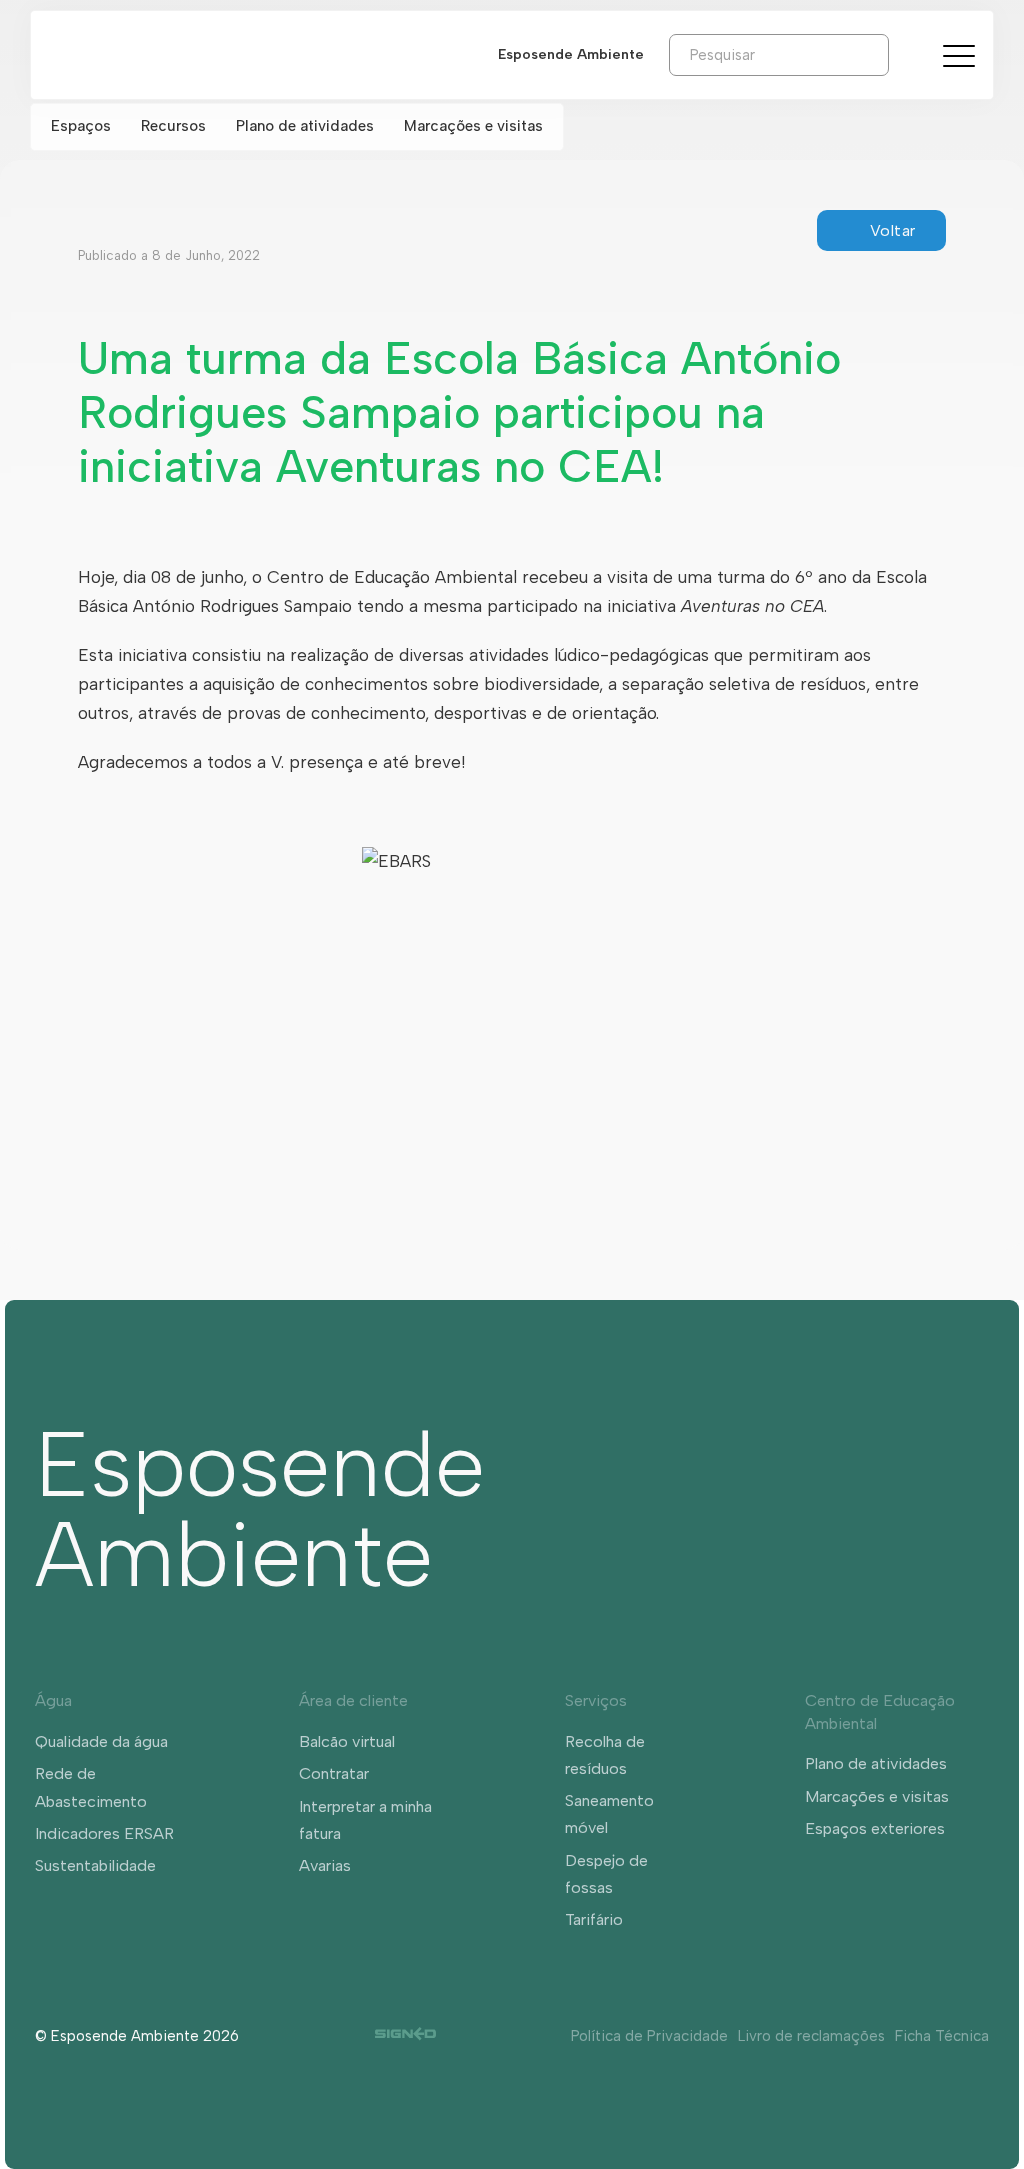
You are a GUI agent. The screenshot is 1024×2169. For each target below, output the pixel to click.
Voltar (893, 230)
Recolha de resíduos (605, 1755)
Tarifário (594, 1919)
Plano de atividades (305, 126)
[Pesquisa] (904, 54)
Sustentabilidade (95, 1865)
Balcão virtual (347, 1741)
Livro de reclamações (811, 2036)
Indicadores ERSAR (104, 1833)
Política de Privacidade (649, 2036)
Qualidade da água (101, 1741)
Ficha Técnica (942, 2036)
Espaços (81, 126)
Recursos (173, 126)
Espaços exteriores (875, 1828)
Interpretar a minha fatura (365, 1820)
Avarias (325, 1865)
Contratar (334, 1773)
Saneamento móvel (609, 1814)
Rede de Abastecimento (91, 1787)
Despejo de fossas (606, 1874)
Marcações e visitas (473, 126)
